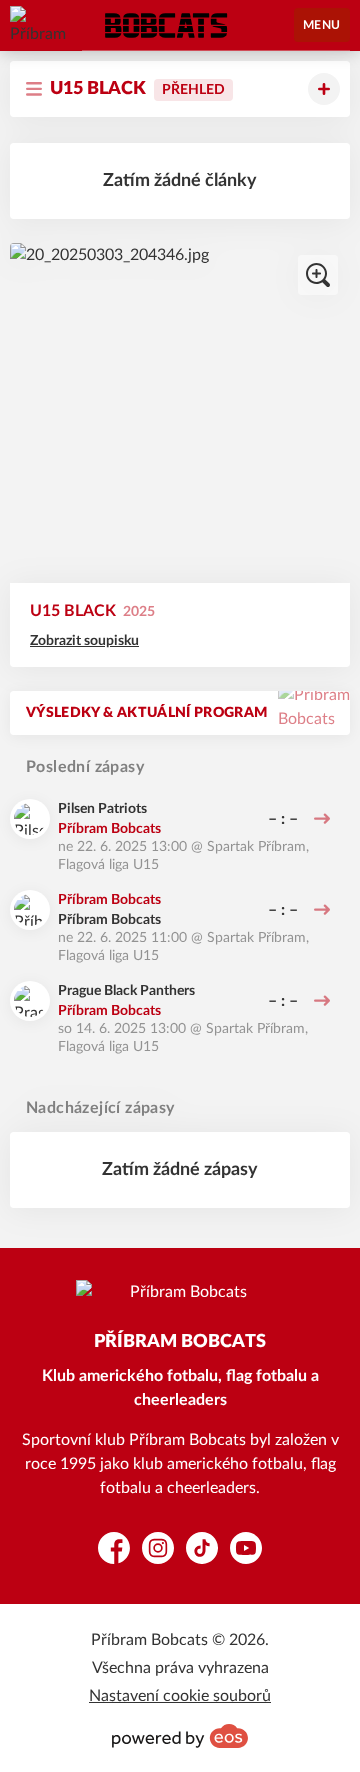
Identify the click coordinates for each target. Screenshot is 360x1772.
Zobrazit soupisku (84, 641)
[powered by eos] (180, 1736)
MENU (322, 25)
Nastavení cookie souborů (180, 1696)
